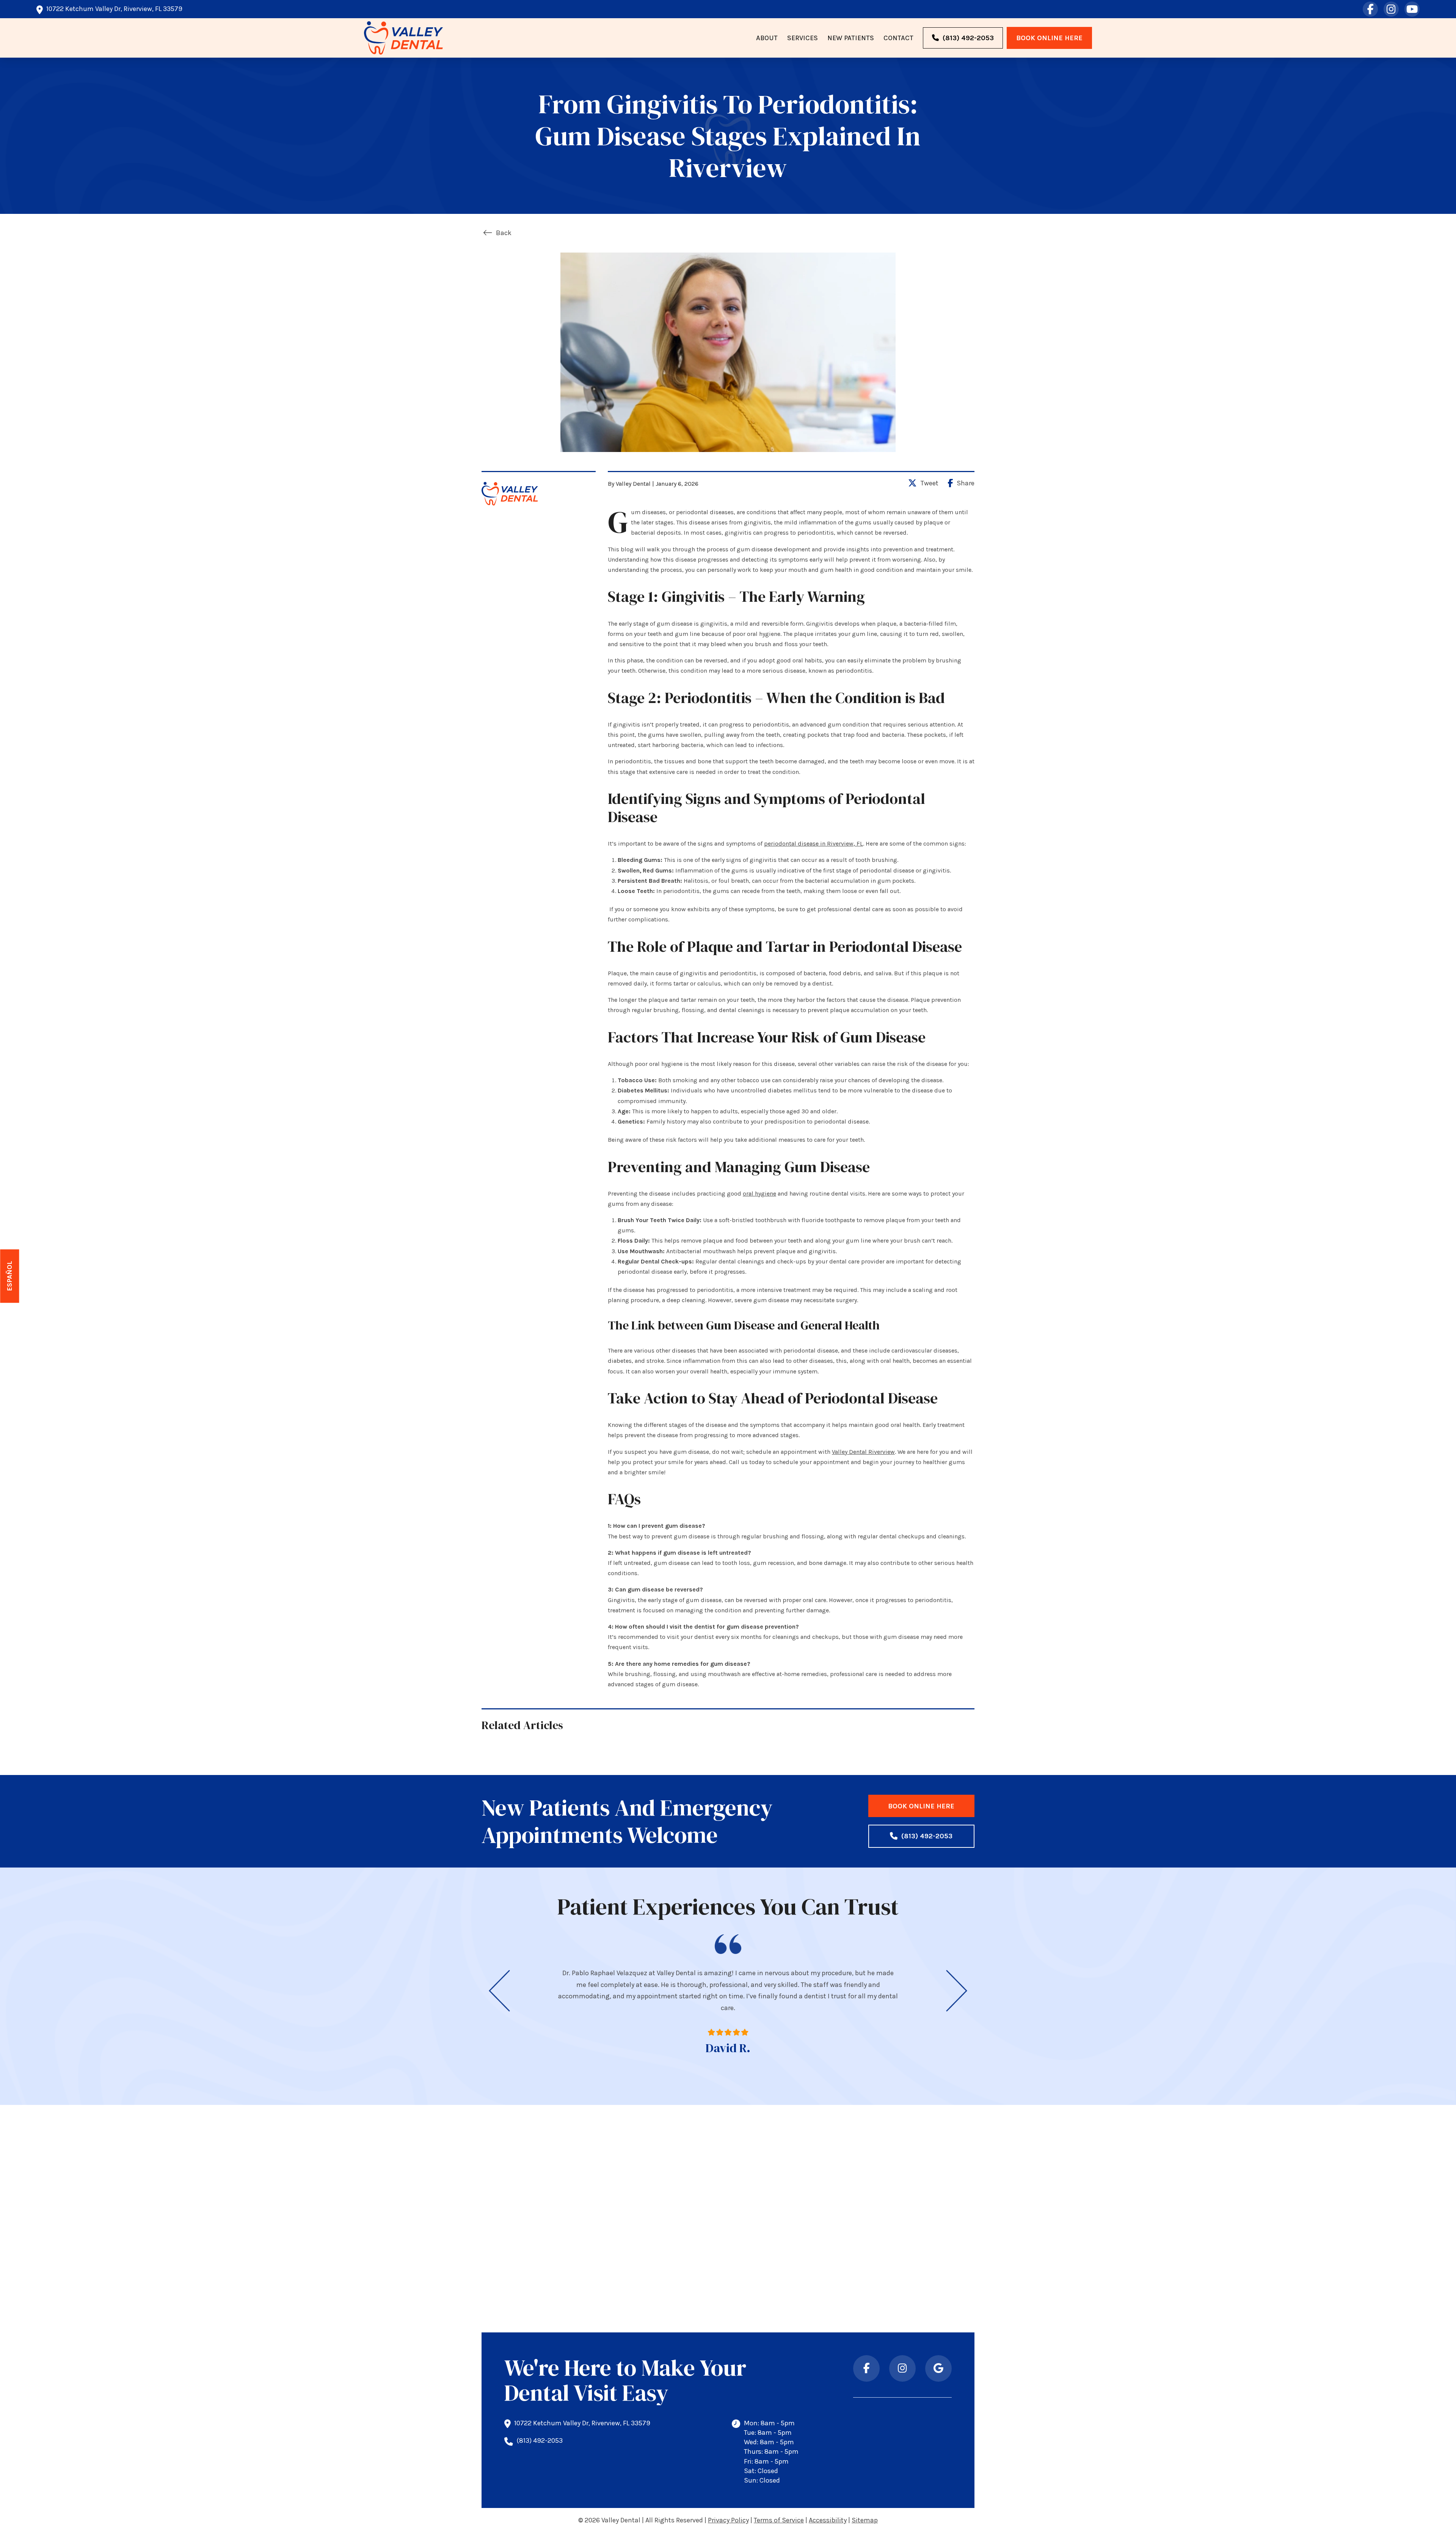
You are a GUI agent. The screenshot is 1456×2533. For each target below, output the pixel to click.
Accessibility (828, 2520)
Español (10, 1276)
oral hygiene (759, 1194)
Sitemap (865, 2520)
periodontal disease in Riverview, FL (814, 844)
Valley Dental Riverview (863, 1452)
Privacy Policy (728, 2520)
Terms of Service (779, 2520)
